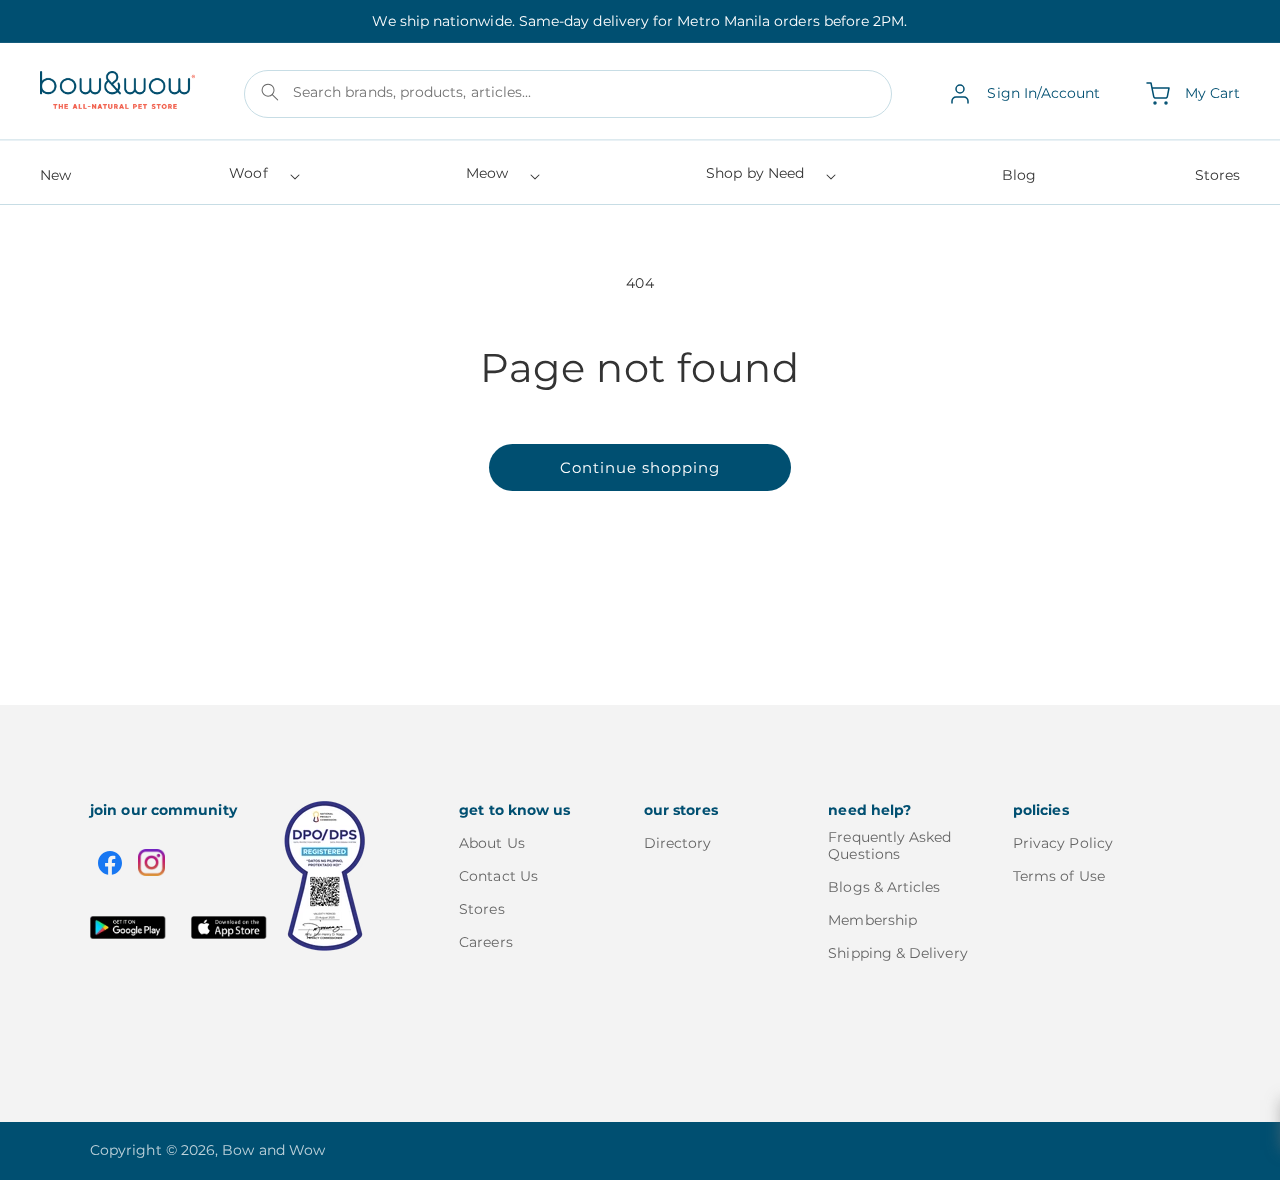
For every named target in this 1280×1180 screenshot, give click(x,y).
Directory (678, 843)
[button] (262, 179)
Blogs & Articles (884, 887)
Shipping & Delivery (897, 953)
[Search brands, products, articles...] (270, 92)
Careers (486, 942)
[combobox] (568, 94)
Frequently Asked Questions (889, 846)
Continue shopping (640, 467)
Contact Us (498, 876)
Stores (481, 909)
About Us (492, 843)
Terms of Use (1059, 876)
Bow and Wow (273, 1150)
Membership (872, 920)
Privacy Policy (1063, 843)
